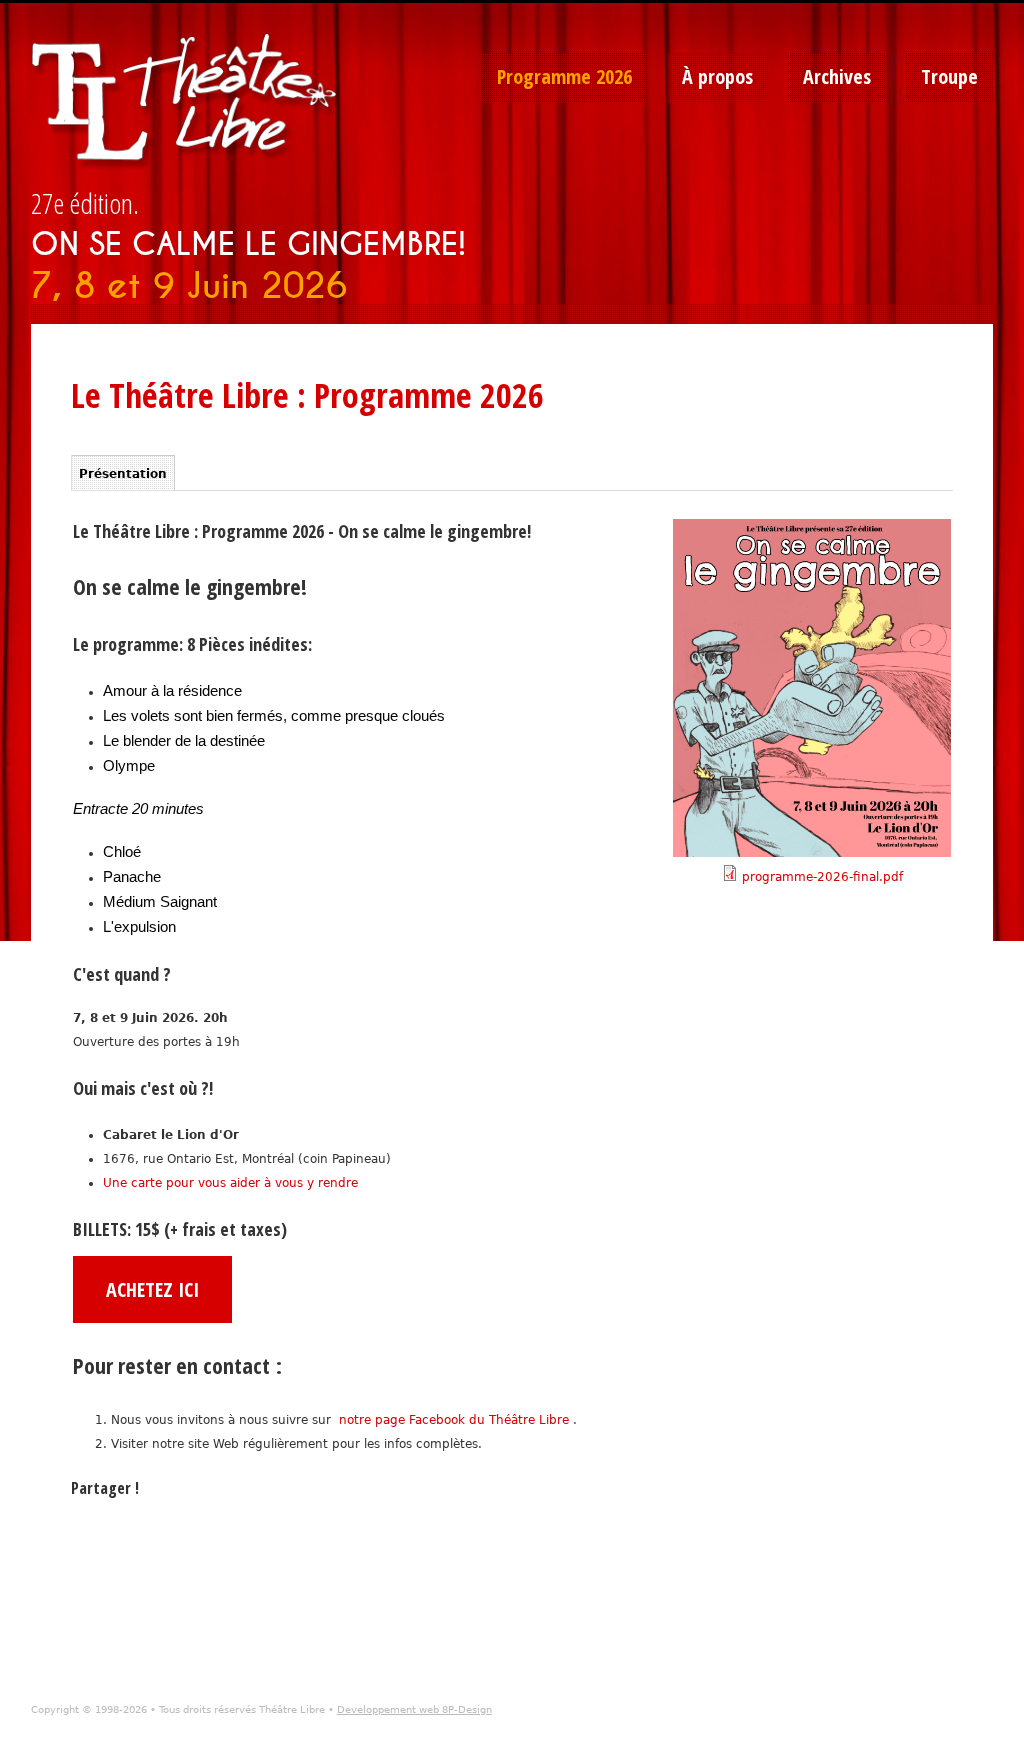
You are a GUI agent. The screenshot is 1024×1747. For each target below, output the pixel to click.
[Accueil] (191, 102)
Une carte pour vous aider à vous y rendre (230, 1183)
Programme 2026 (564, 76)
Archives (837, 76)
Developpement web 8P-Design (414, 1709)
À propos (717, 76)
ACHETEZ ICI (152, 1289)
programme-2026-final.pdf (822, 877)
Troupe (949, 76)
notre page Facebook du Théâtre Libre (456, 1420)
